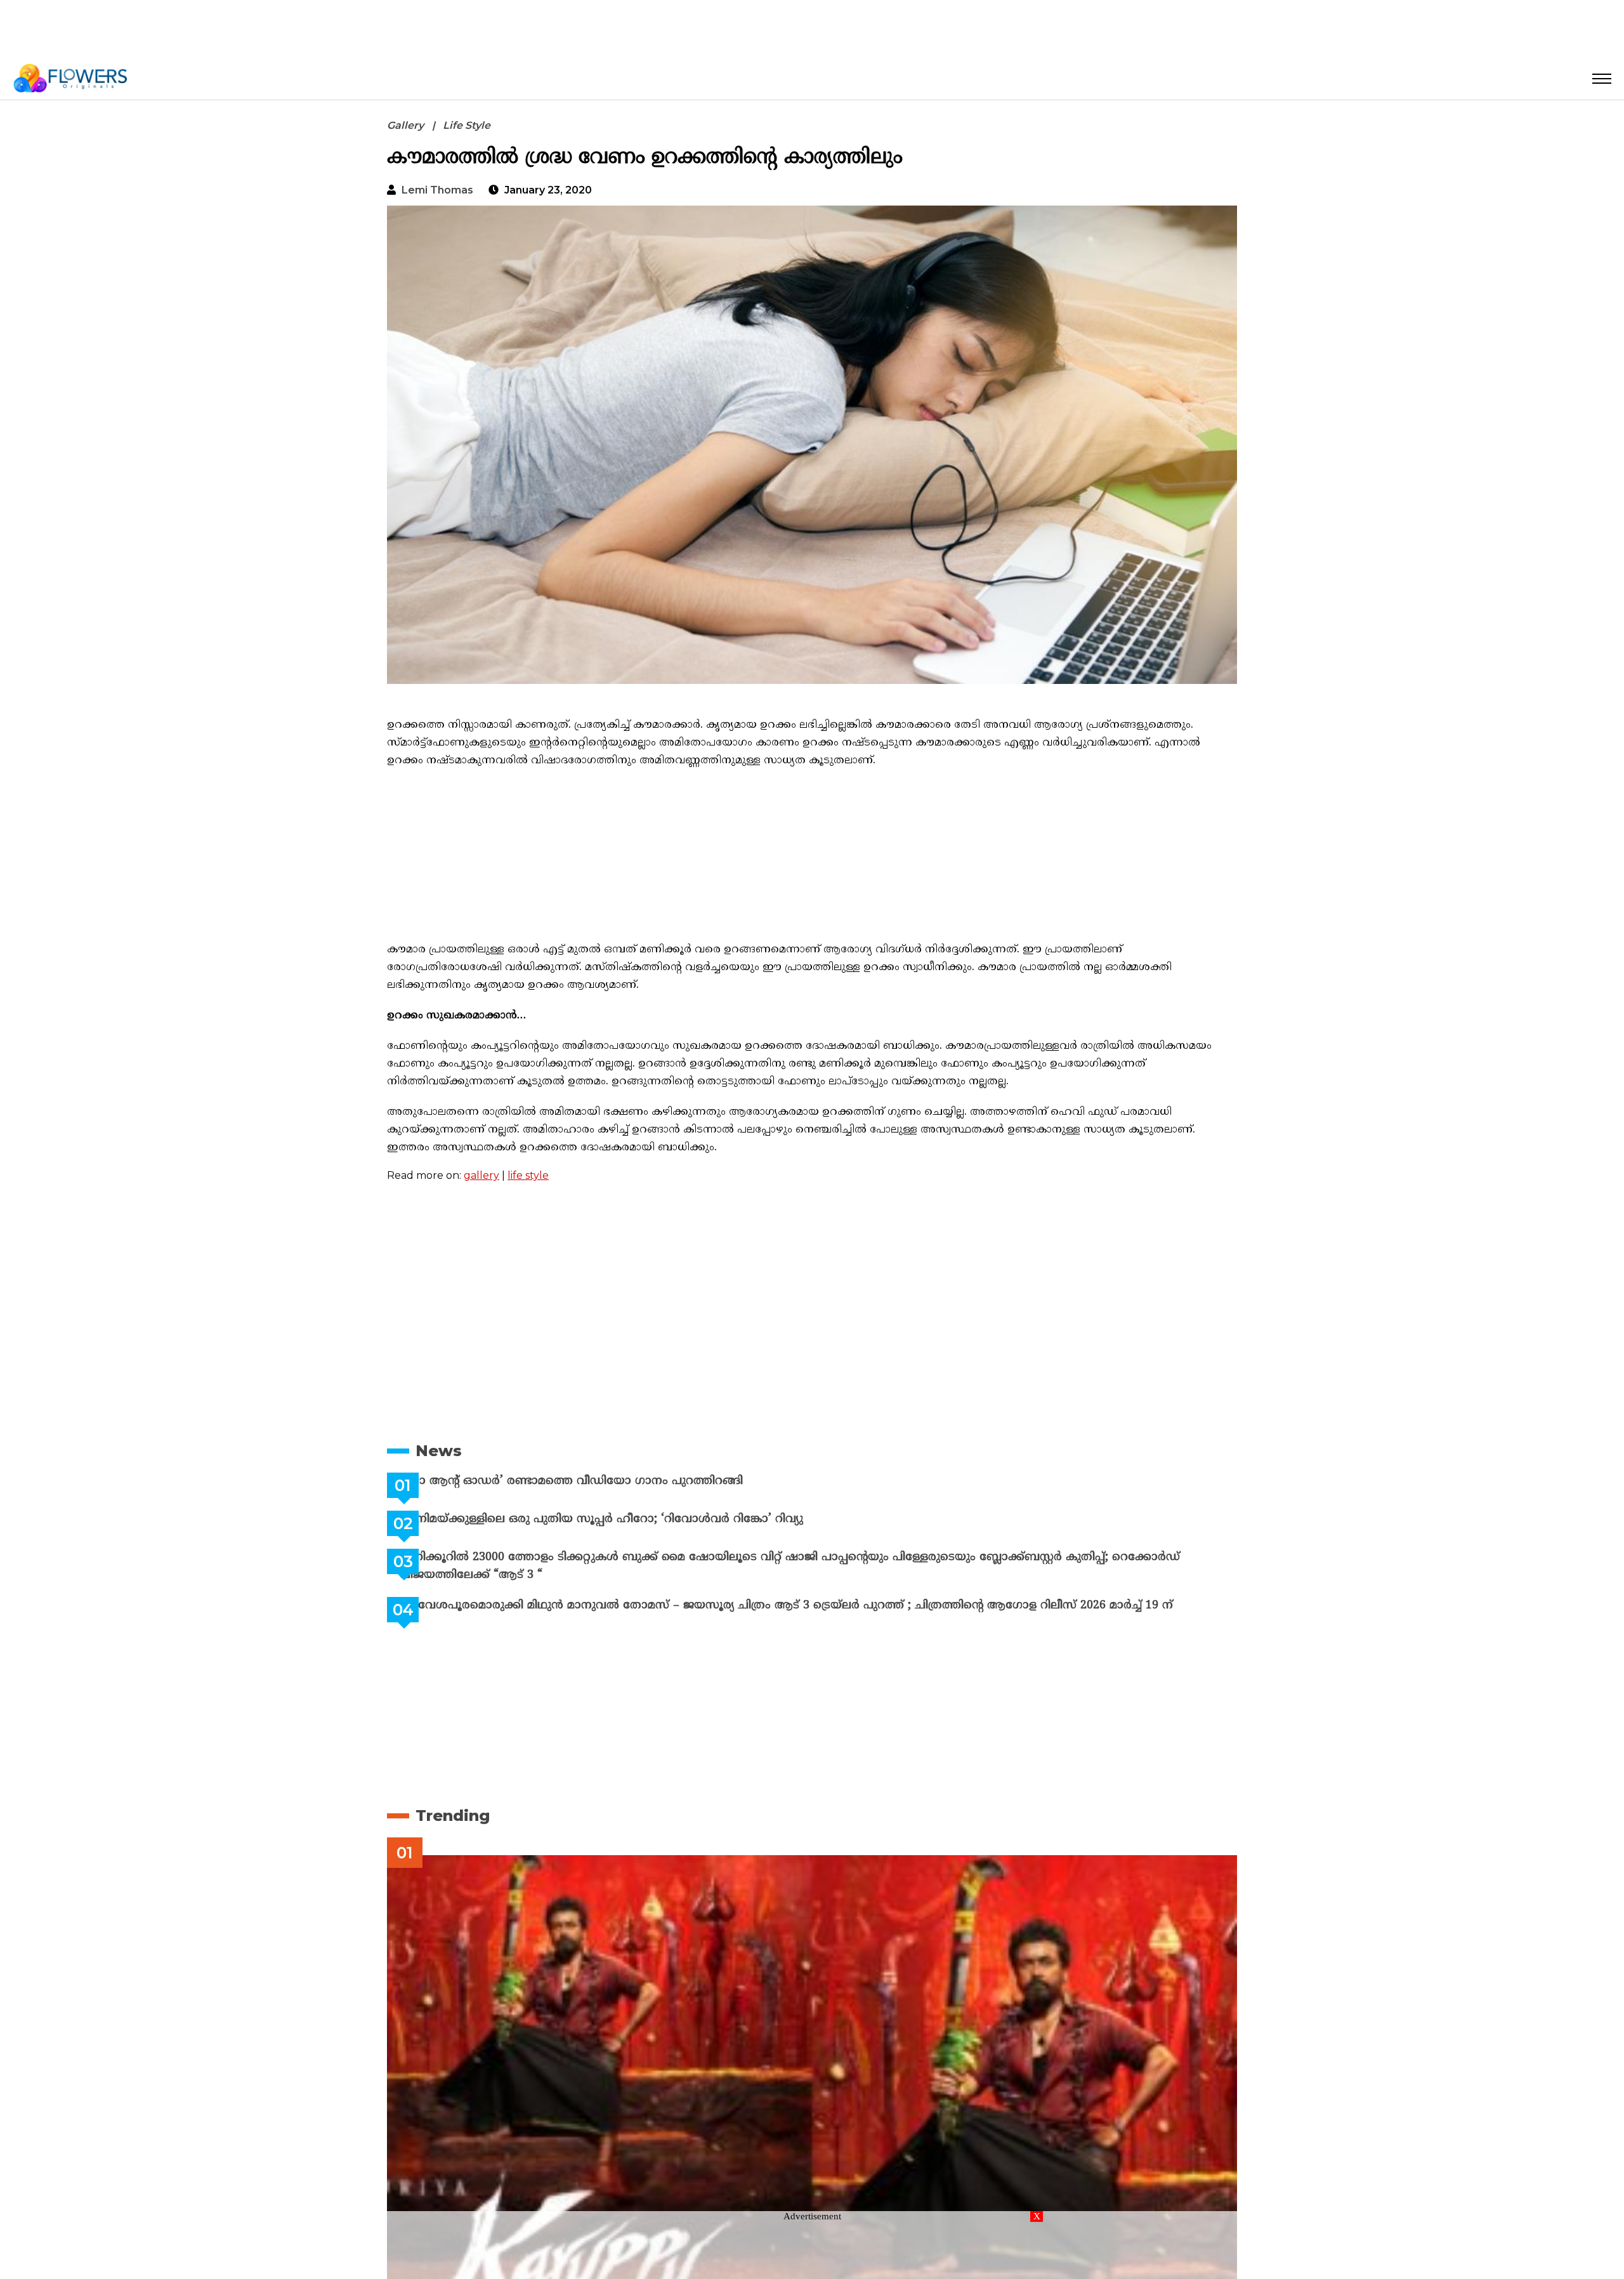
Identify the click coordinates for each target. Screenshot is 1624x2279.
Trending (453, 1816)
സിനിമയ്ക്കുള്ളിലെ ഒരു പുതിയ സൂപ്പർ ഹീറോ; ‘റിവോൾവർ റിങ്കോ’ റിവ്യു (633, 1519)
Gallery (405, 125)
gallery (481, 1175)
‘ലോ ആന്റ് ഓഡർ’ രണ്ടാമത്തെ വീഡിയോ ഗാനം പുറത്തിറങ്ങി (603, 1481)
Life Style (467, 125)
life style (528, 1175)
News (439, 1451)
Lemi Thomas (437, 190)
